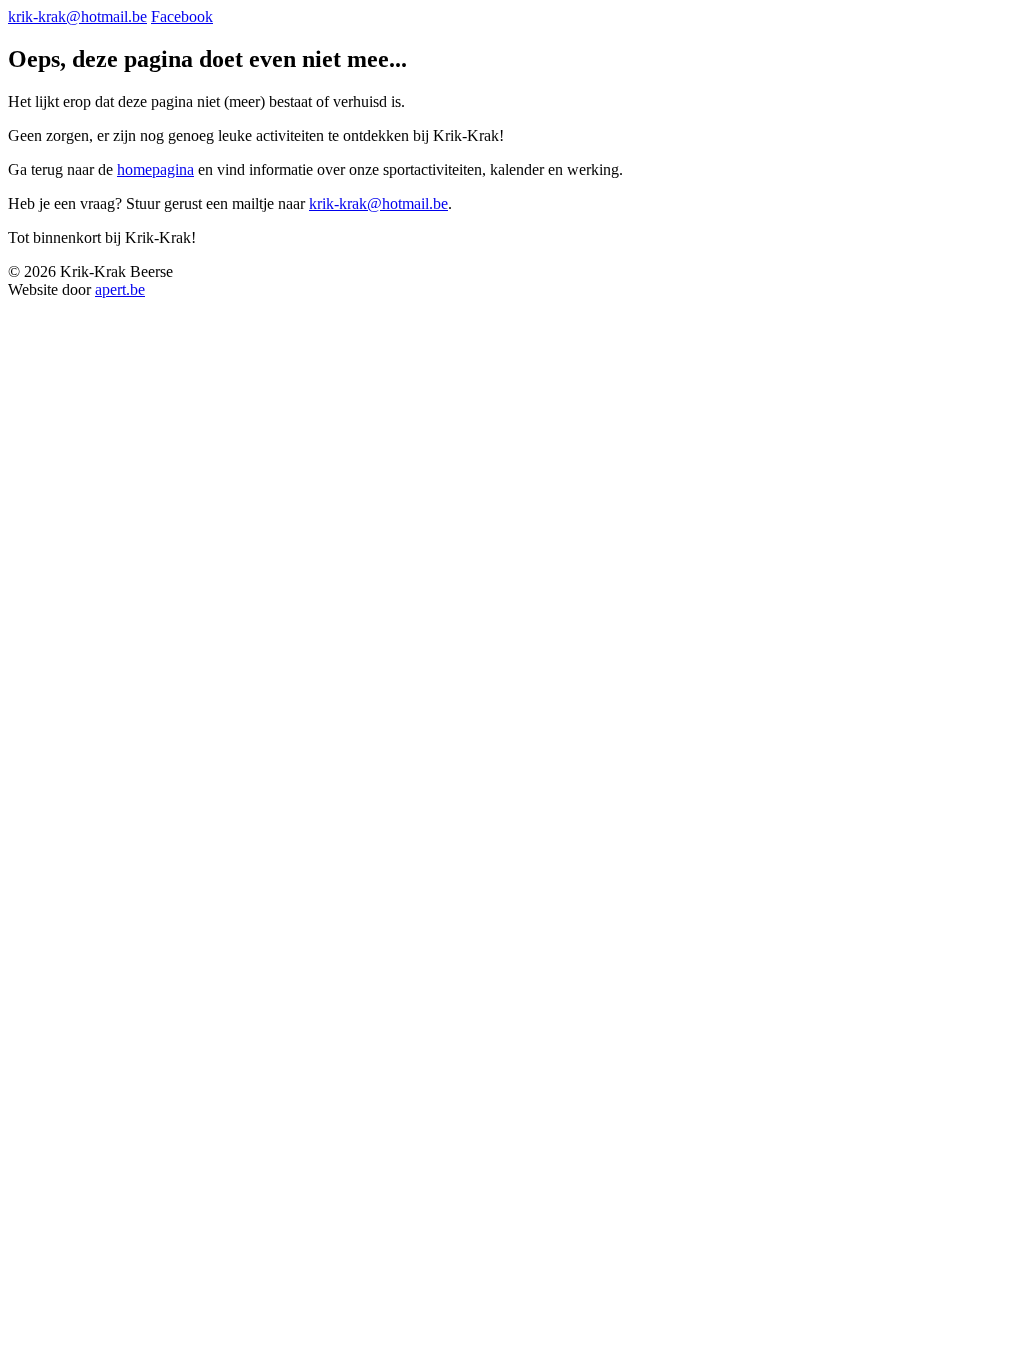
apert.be (120, 289)
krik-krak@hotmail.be (77, 16)
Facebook (182, 16)
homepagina (155, 169)
